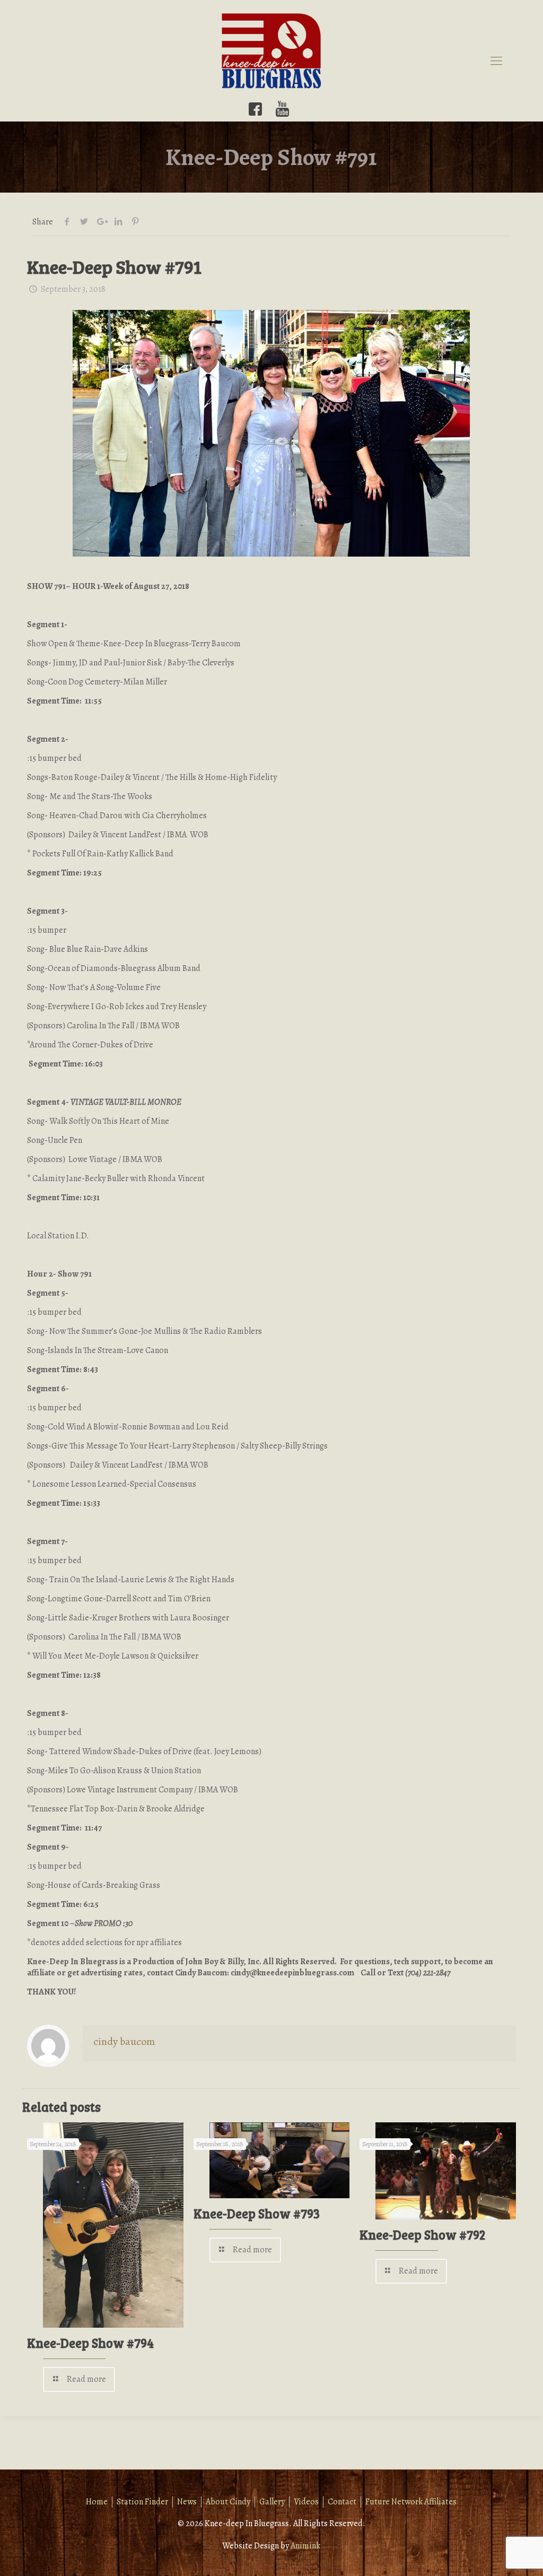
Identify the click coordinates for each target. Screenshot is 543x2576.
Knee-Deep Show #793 (257, 2213)
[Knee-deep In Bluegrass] (271, 50)
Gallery (272, 2502)
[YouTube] (282, 109)
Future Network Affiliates (411, 2502)
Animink (305, 2546)
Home (97, 2502)
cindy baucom (124, 2041)
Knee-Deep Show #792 (422, 2235)
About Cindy (228, 2502)
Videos (306, 2502)
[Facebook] (255, 109)
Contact (342, 2502)
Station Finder (142, 2502)
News (187, 2502)
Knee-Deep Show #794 (90, 2343)
